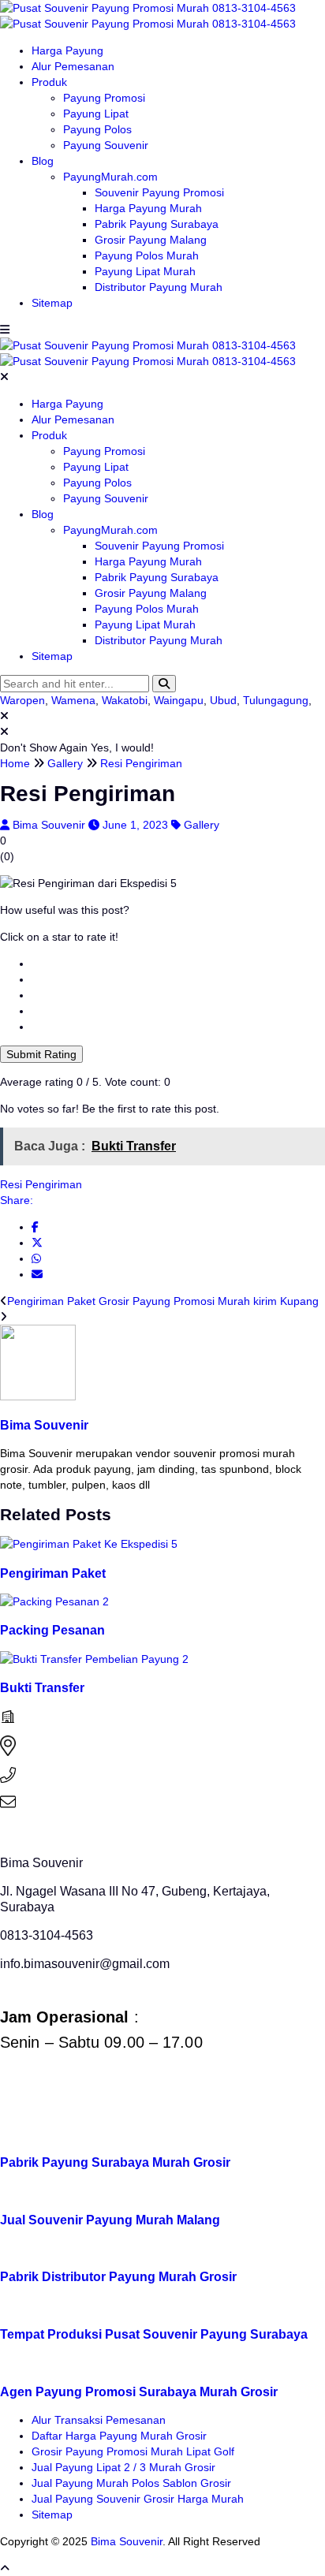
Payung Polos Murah (147, 255)
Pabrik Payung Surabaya (157, 224)
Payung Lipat (96, 114)
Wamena (73, 700)
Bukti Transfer (42, 1687)
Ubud (223, 700)
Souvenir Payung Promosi (159, 192)
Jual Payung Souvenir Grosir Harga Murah (138, 2499)
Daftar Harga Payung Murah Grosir (119, 2436)
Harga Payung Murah (148, 208)
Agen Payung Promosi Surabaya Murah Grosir (139, 2391)
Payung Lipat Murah (145, 271)
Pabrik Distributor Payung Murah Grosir (118, 2276)
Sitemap (52, 303)
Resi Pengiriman (41, 1184)
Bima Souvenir (50, 825)
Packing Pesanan (52, 1630)
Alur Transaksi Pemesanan (99, 2420)
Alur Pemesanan (73, 66)
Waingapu (179, 700)
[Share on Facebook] (35, 1227)
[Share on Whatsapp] (36, 1258)
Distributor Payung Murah (159, 287)
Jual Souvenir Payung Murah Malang (110, 2220)
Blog (43, 161)
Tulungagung (276, 700)
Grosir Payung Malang (151, 240)
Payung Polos (97, 129)
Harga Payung (67, 50)
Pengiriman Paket (51, 1301)
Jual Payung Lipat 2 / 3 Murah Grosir (123, 2467)
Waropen (22, 700)
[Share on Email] (37, 1274)
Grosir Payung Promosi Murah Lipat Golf (133, 2451)
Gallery (202, 825)
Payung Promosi (104, 98)
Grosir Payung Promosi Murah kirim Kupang (209, 1301)
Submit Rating (41, 1054)
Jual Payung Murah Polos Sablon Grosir (131, 2483)
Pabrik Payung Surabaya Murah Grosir (115, 2162)
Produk (49, 82)
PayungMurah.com (110, 177)
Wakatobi (125, 700)
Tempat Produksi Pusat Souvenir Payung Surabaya (154, 2334)
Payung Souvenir (106, 145)
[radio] (178, 964)
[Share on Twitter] (37, 1243)
